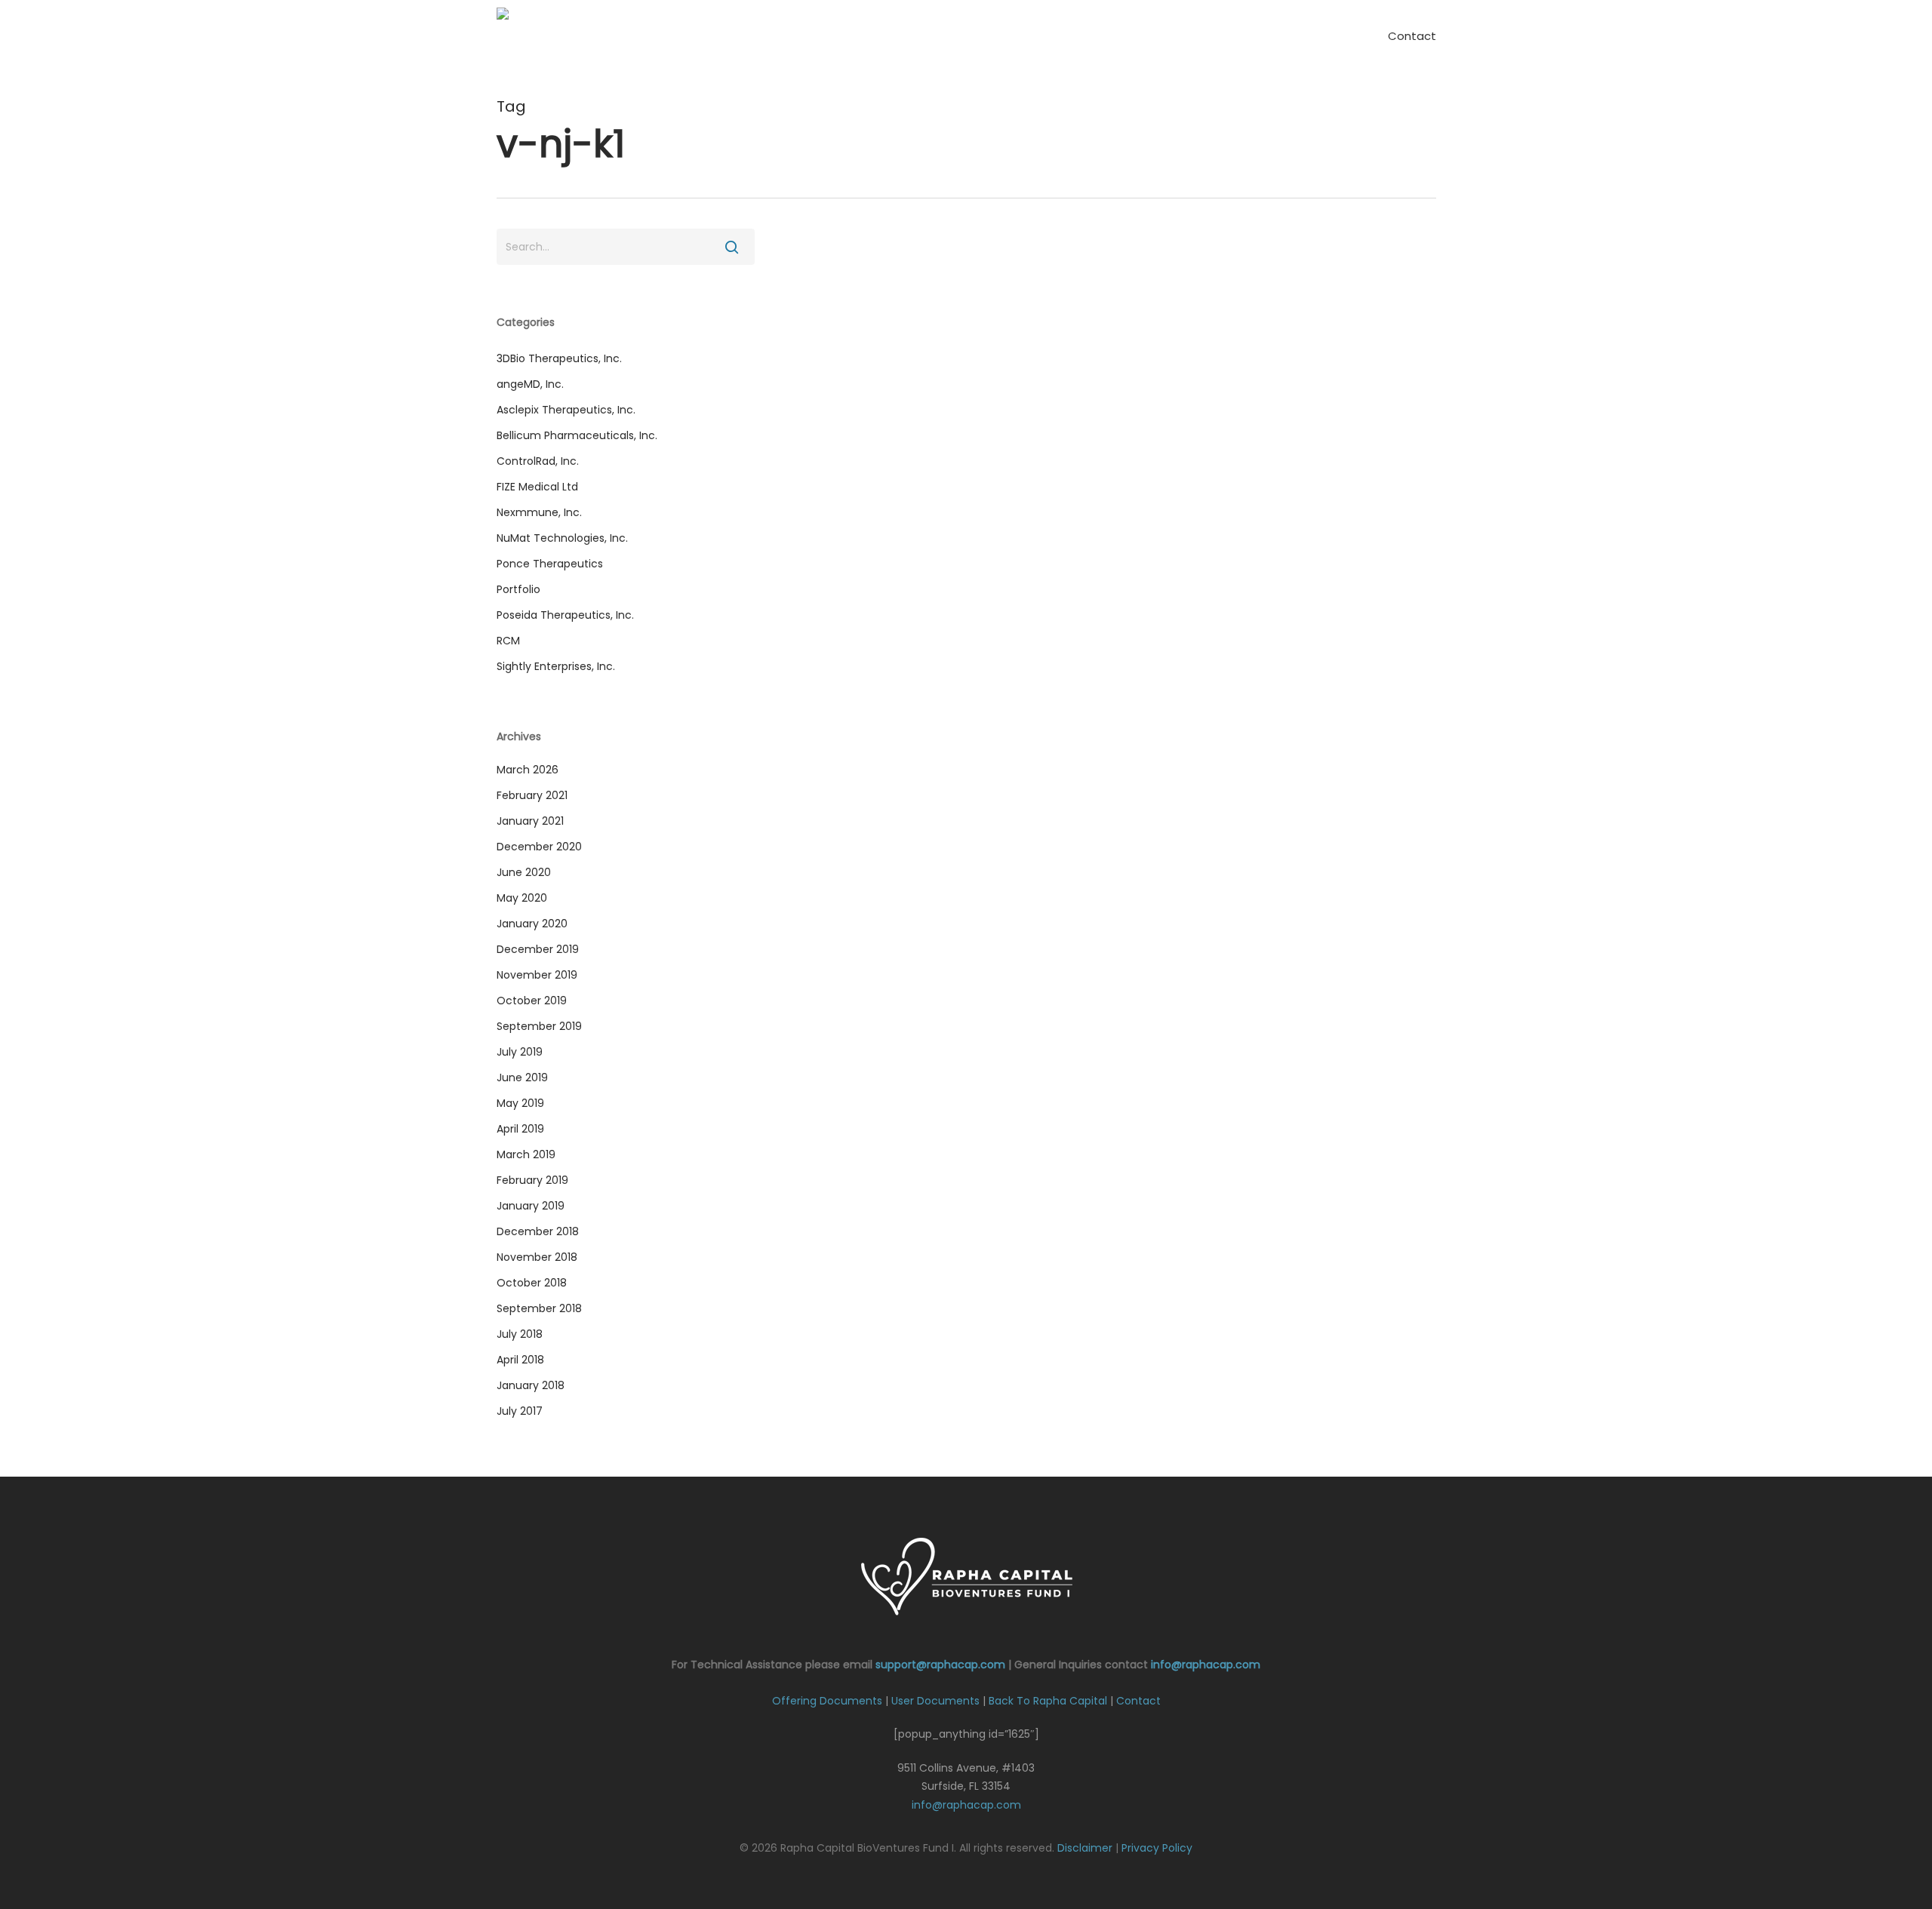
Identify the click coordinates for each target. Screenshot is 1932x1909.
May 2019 (520, 1103)
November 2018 (537, 1257)
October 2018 (532, 1283)
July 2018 (520, 1334)
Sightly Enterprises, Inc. (556, 666)
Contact (1138, 1701)
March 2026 (528, 770)
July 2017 (520, 1411)
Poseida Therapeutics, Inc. (565, 615)
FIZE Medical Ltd (537, 487)
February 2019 (532, 1180)
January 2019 (531, 1206)
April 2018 (520, 1360)
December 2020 (539, 847)
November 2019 (537, 975)
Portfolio (518, 589)
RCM (508, 641)
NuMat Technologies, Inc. (562, 538)
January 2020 (532, 924)
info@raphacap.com (1206, 1665)
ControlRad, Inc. (538, 461)
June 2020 (524, 872)
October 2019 (532, 1001)
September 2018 (539, 1308)
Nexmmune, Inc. (539, 512)
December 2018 (538, 1231)
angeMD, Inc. (530, 384)
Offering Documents (827, 1701)
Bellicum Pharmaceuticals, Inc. (577, 435)
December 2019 (538, 949)
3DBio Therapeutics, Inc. (559, 358)
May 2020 (522, 898)
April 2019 (520, 1129)
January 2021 (530, 821)
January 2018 (531, 1385)
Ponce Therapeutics (550, 564)
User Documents (935, 1701)
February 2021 (532, 795)
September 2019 (539, 1026)
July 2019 (520, 1052)
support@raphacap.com (940, 1665)
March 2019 (526, 1154)
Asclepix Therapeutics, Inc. (566, 410)
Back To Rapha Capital (1048, 1701)
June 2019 (522, 1077)
